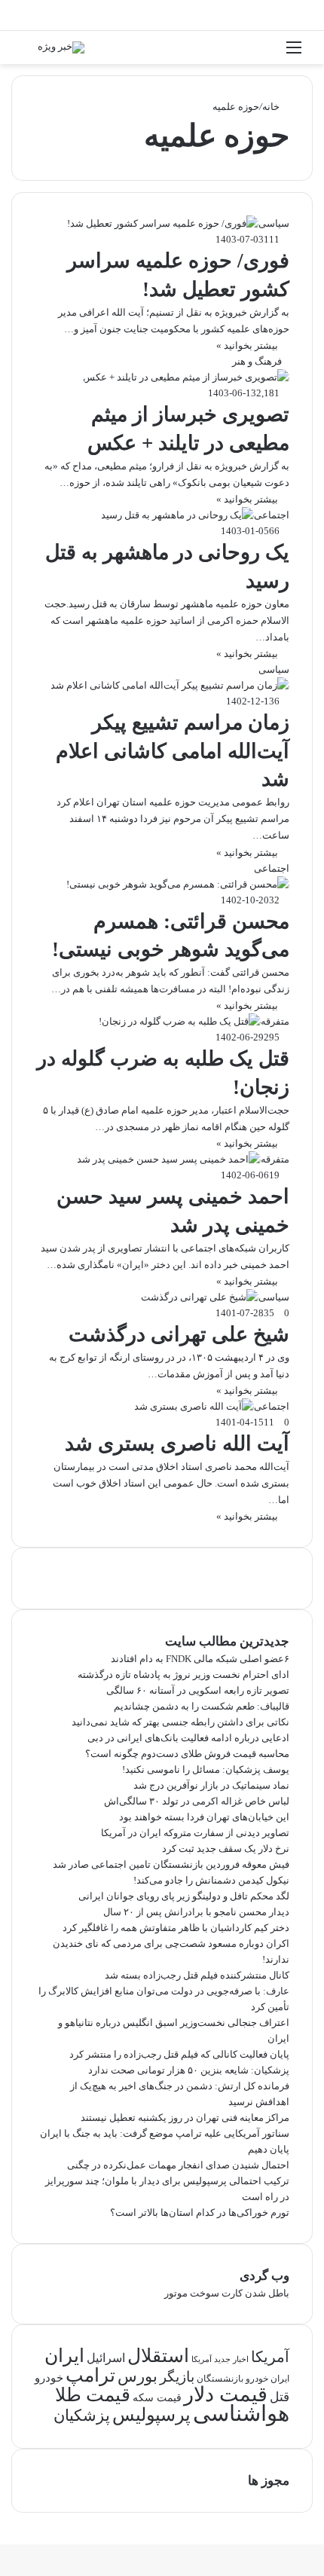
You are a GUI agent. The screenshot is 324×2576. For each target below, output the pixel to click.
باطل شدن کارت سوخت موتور (227, 2293)
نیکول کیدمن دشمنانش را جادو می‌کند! (211, 1880)
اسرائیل (106, 2358)
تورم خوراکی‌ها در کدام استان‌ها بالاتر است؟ (200, 2212)
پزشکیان (82, 2416)
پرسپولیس (151, 2414)
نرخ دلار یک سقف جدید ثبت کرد (226, 1849)
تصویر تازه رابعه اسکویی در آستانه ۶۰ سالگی (198, 1690)
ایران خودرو (267, 2379)
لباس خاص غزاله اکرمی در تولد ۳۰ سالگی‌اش (197, 1801)
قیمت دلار (226, 2394)
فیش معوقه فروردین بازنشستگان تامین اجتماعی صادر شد (171, 1864)
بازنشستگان (220, 2379)
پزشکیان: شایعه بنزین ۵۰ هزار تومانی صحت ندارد (189, 2070)
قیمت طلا (93, 2395)
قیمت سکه (157, 2398)
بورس (138, 2376)
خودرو (49, 2377)
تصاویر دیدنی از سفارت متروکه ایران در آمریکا (195, 1833)
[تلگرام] (309, 2521)
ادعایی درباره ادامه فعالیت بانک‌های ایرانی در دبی (188, 1738)
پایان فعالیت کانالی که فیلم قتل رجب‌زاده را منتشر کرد (179, 2054)
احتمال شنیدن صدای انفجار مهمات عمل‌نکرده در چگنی (178, 2165)
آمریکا (270, 2357)
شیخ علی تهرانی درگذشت (179, 1334)
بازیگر (177, 2377)
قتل (280, 2397)
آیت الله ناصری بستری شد (177, 1444)
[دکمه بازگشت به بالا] (320, 2536)
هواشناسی (241, 2413)
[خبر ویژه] (61, 47)
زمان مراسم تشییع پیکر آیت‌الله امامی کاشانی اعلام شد (173, 751)
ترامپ (90, 2375)
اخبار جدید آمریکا (220, 2359)
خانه (272, 107)
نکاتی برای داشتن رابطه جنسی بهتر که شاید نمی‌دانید (180, 1722)
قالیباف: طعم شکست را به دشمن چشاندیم (202, 1706)
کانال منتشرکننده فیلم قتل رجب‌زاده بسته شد (197, 1975)
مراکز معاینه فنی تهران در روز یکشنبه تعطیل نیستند (185, 2118)
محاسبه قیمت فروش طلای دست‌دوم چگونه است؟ (187, 1754)
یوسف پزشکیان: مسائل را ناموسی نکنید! (206, 1769)
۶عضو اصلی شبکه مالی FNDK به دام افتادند (200, 1659)
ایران (64, 2356)
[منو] (294, 53)
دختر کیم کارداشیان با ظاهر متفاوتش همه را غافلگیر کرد (176, 1928)
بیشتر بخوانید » (247, 345)
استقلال (158, 2356)
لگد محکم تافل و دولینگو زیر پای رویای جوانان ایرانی (184, 1896)
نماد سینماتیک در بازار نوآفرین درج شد (211, 1785)
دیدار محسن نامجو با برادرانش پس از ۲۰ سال (196, 1912)
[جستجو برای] (30, 53)
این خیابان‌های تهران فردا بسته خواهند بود (204, 1817)
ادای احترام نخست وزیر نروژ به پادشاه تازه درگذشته (183, 1675)
